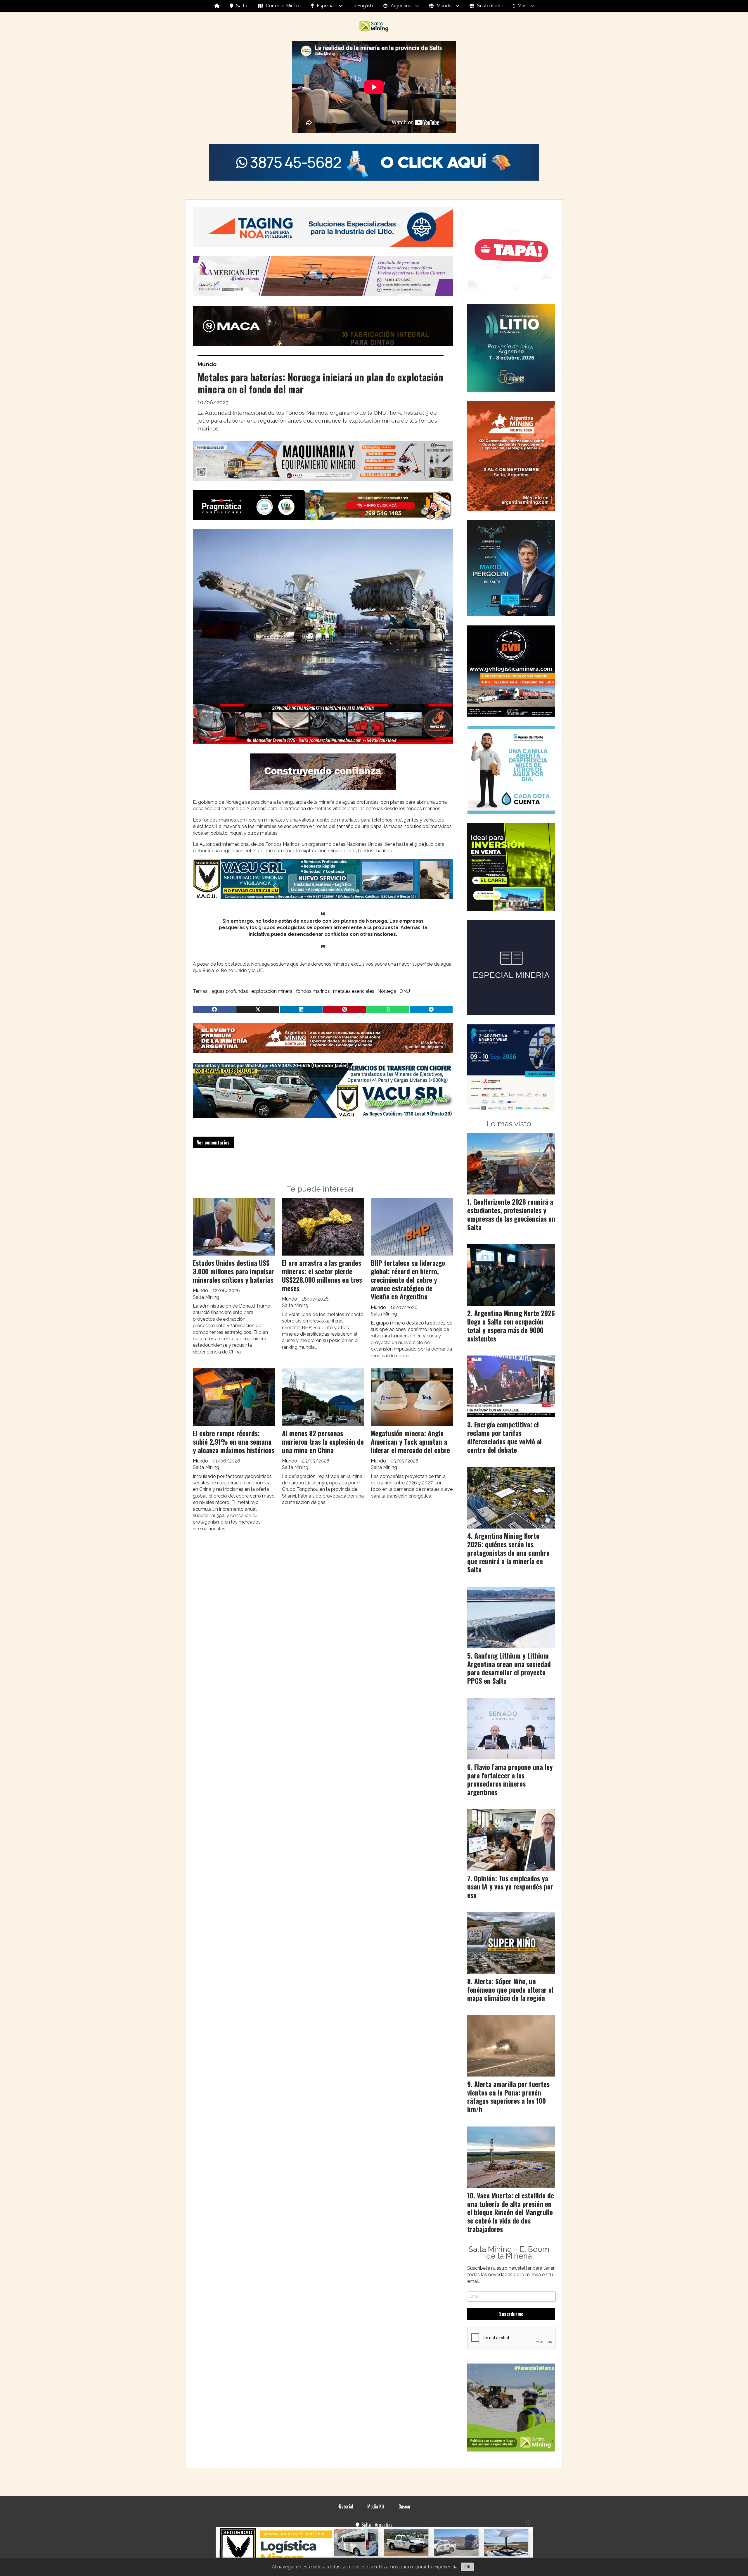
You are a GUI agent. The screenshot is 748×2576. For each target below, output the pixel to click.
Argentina (401, 6)
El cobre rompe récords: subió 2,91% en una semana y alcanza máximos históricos (234, 1442)
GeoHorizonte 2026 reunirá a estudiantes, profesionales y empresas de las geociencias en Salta (511, 1214)
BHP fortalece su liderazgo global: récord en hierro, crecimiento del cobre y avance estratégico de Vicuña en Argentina (408, 1280)
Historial (345, 2506)
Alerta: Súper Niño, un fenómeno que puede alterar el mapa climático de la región (510, 1990)
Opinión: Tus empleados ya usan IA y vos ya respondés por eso (510, 1887)
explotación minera (272, 991)
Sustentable (490, 6)
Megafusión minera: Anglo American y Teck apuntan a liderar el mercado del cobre (410, 1442)
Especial (326, 6)
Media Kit (376, 2506)
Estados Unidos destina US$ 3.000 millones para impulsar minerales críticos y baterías (234, 1271)
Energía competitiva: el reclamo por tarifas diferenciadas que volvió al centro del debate (504, 1437)
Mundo (444, 6)
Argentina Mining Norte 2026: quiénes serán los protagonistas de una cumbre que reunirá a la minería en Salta (508, 1553)
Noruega (387, 991)
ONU (405, 991)
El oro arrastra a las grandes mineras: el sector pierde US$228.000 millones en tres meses (322, 1275)
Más (522, 6)
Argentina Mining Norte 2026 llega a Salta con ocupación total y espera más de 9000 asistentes (511, 1326)
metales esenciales (354, 991)
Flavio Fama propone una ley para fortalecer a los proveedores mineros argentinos (510, 1780)
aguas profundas (230, 991)
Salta (242, 6)
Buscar (405, 2506)
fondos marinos (313, 991)
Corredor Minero (283, 6)
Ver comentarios (213, 1142)
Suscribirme (511, 2314)
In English (363, 6)
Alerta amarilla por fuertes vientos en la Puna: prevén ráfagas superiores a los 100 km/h (508, 2097)
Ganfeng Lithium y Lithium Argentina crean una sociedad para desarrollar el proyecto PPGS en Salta (509, 1668)
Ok (467, 2567)
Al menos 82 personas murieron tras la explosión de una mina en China (323, 1442)
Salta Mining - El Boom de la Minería (509, 2253)
